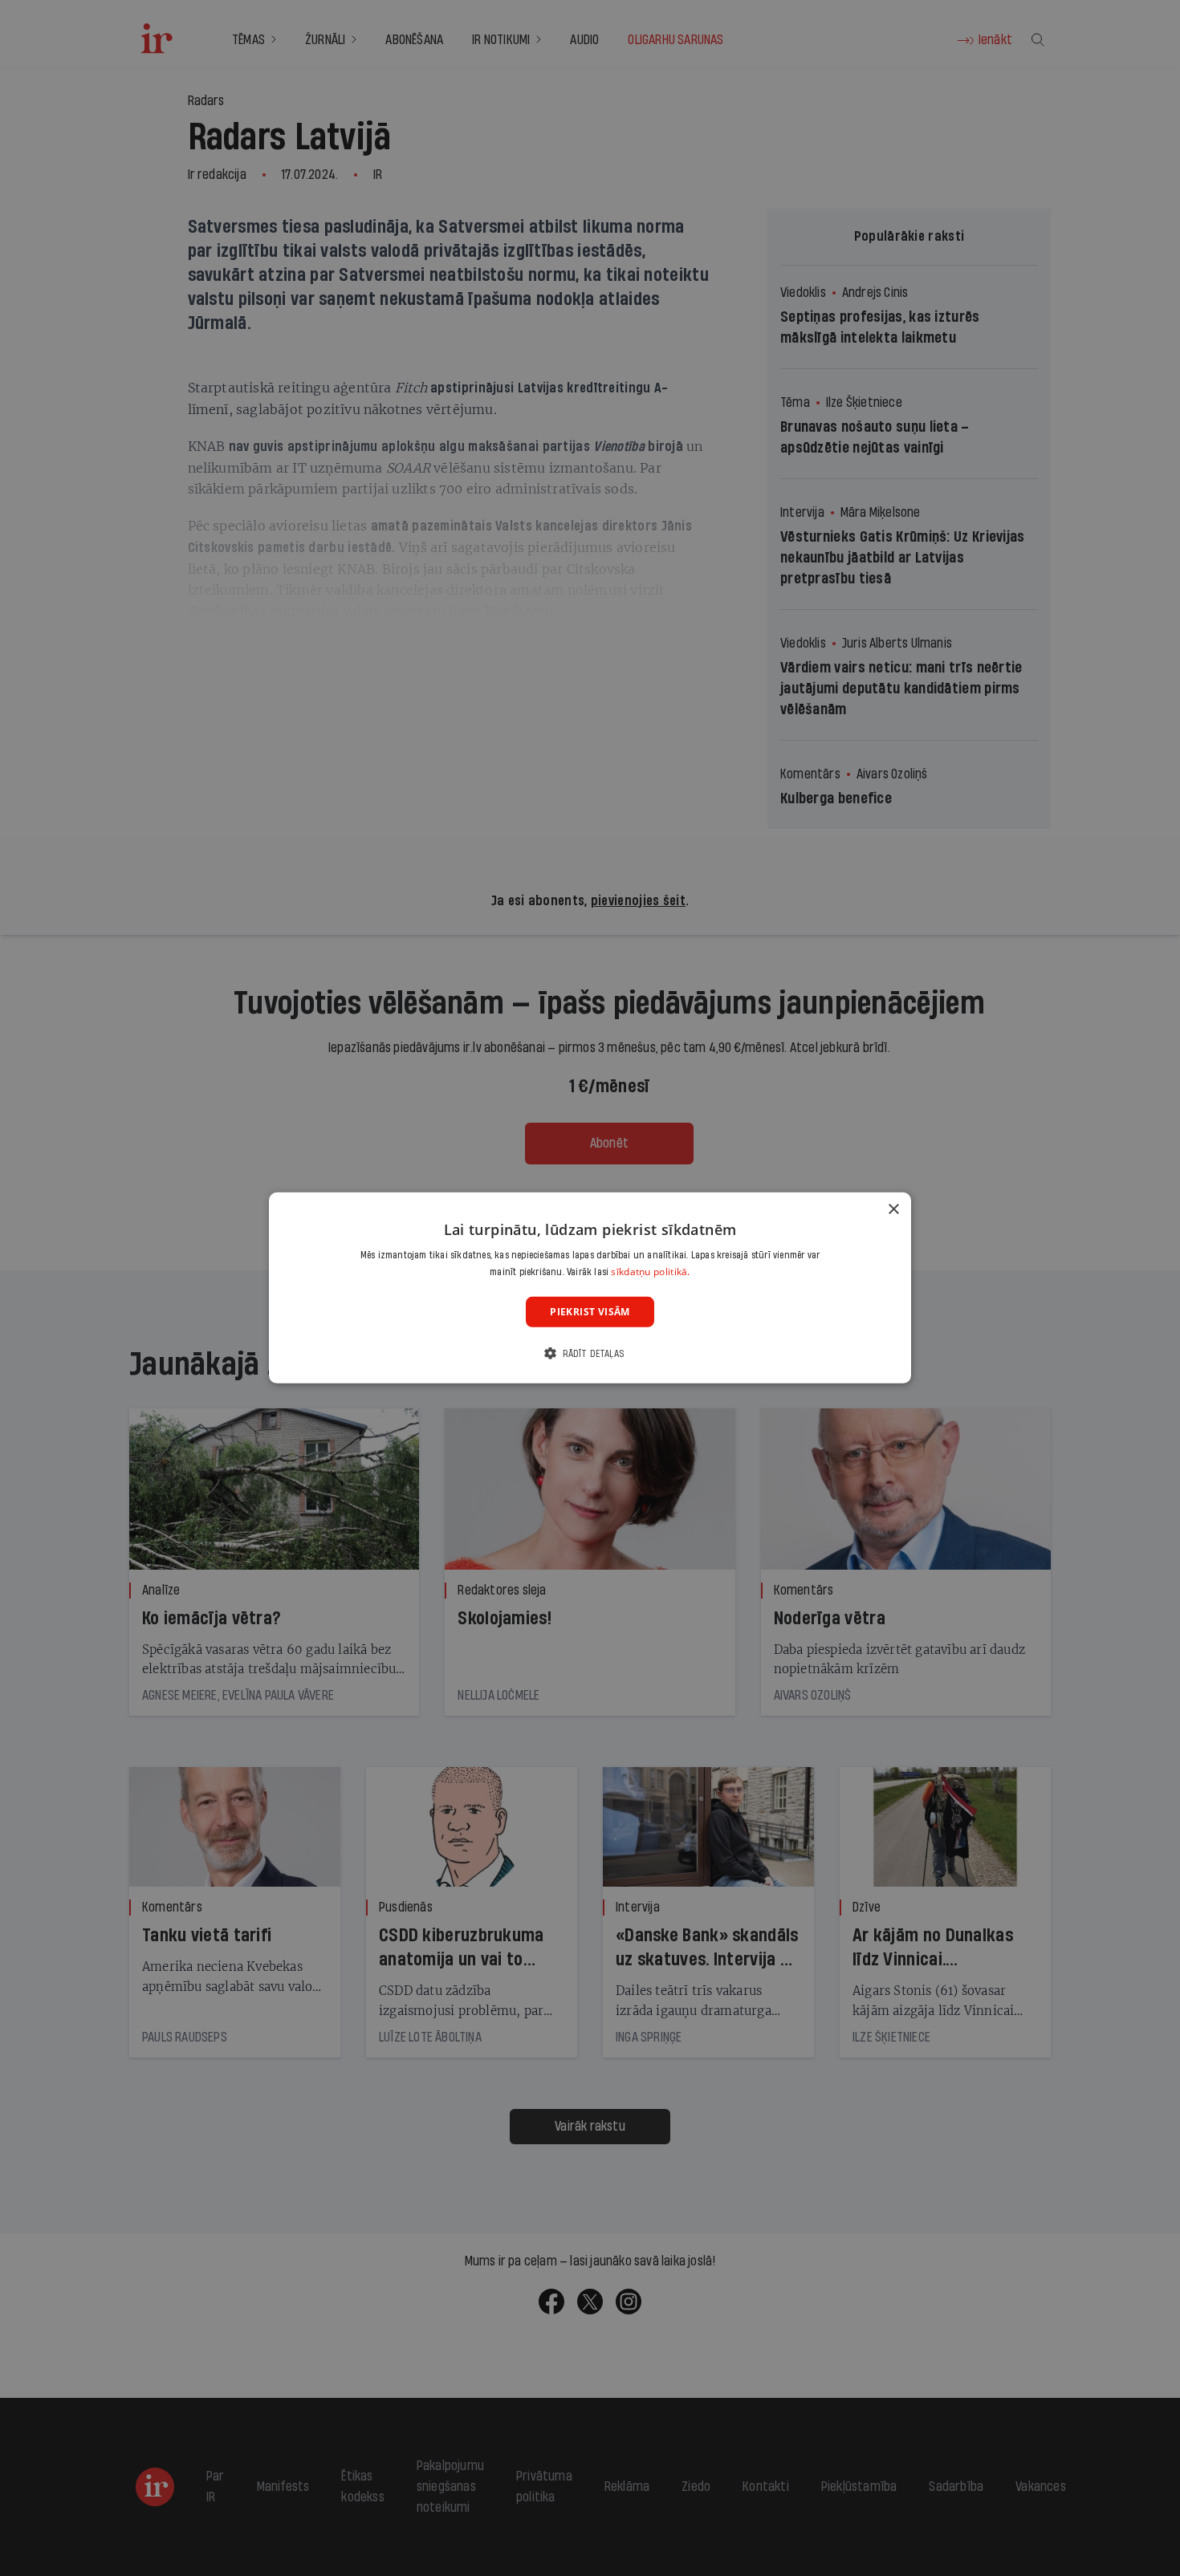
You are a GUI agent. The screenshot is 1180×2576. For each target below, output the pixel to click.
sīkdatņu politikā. (650, 1272)
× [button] (893, 1210)
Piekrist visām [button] (590, 1312)
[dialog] (590, 1288)
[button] (590, 1353)
